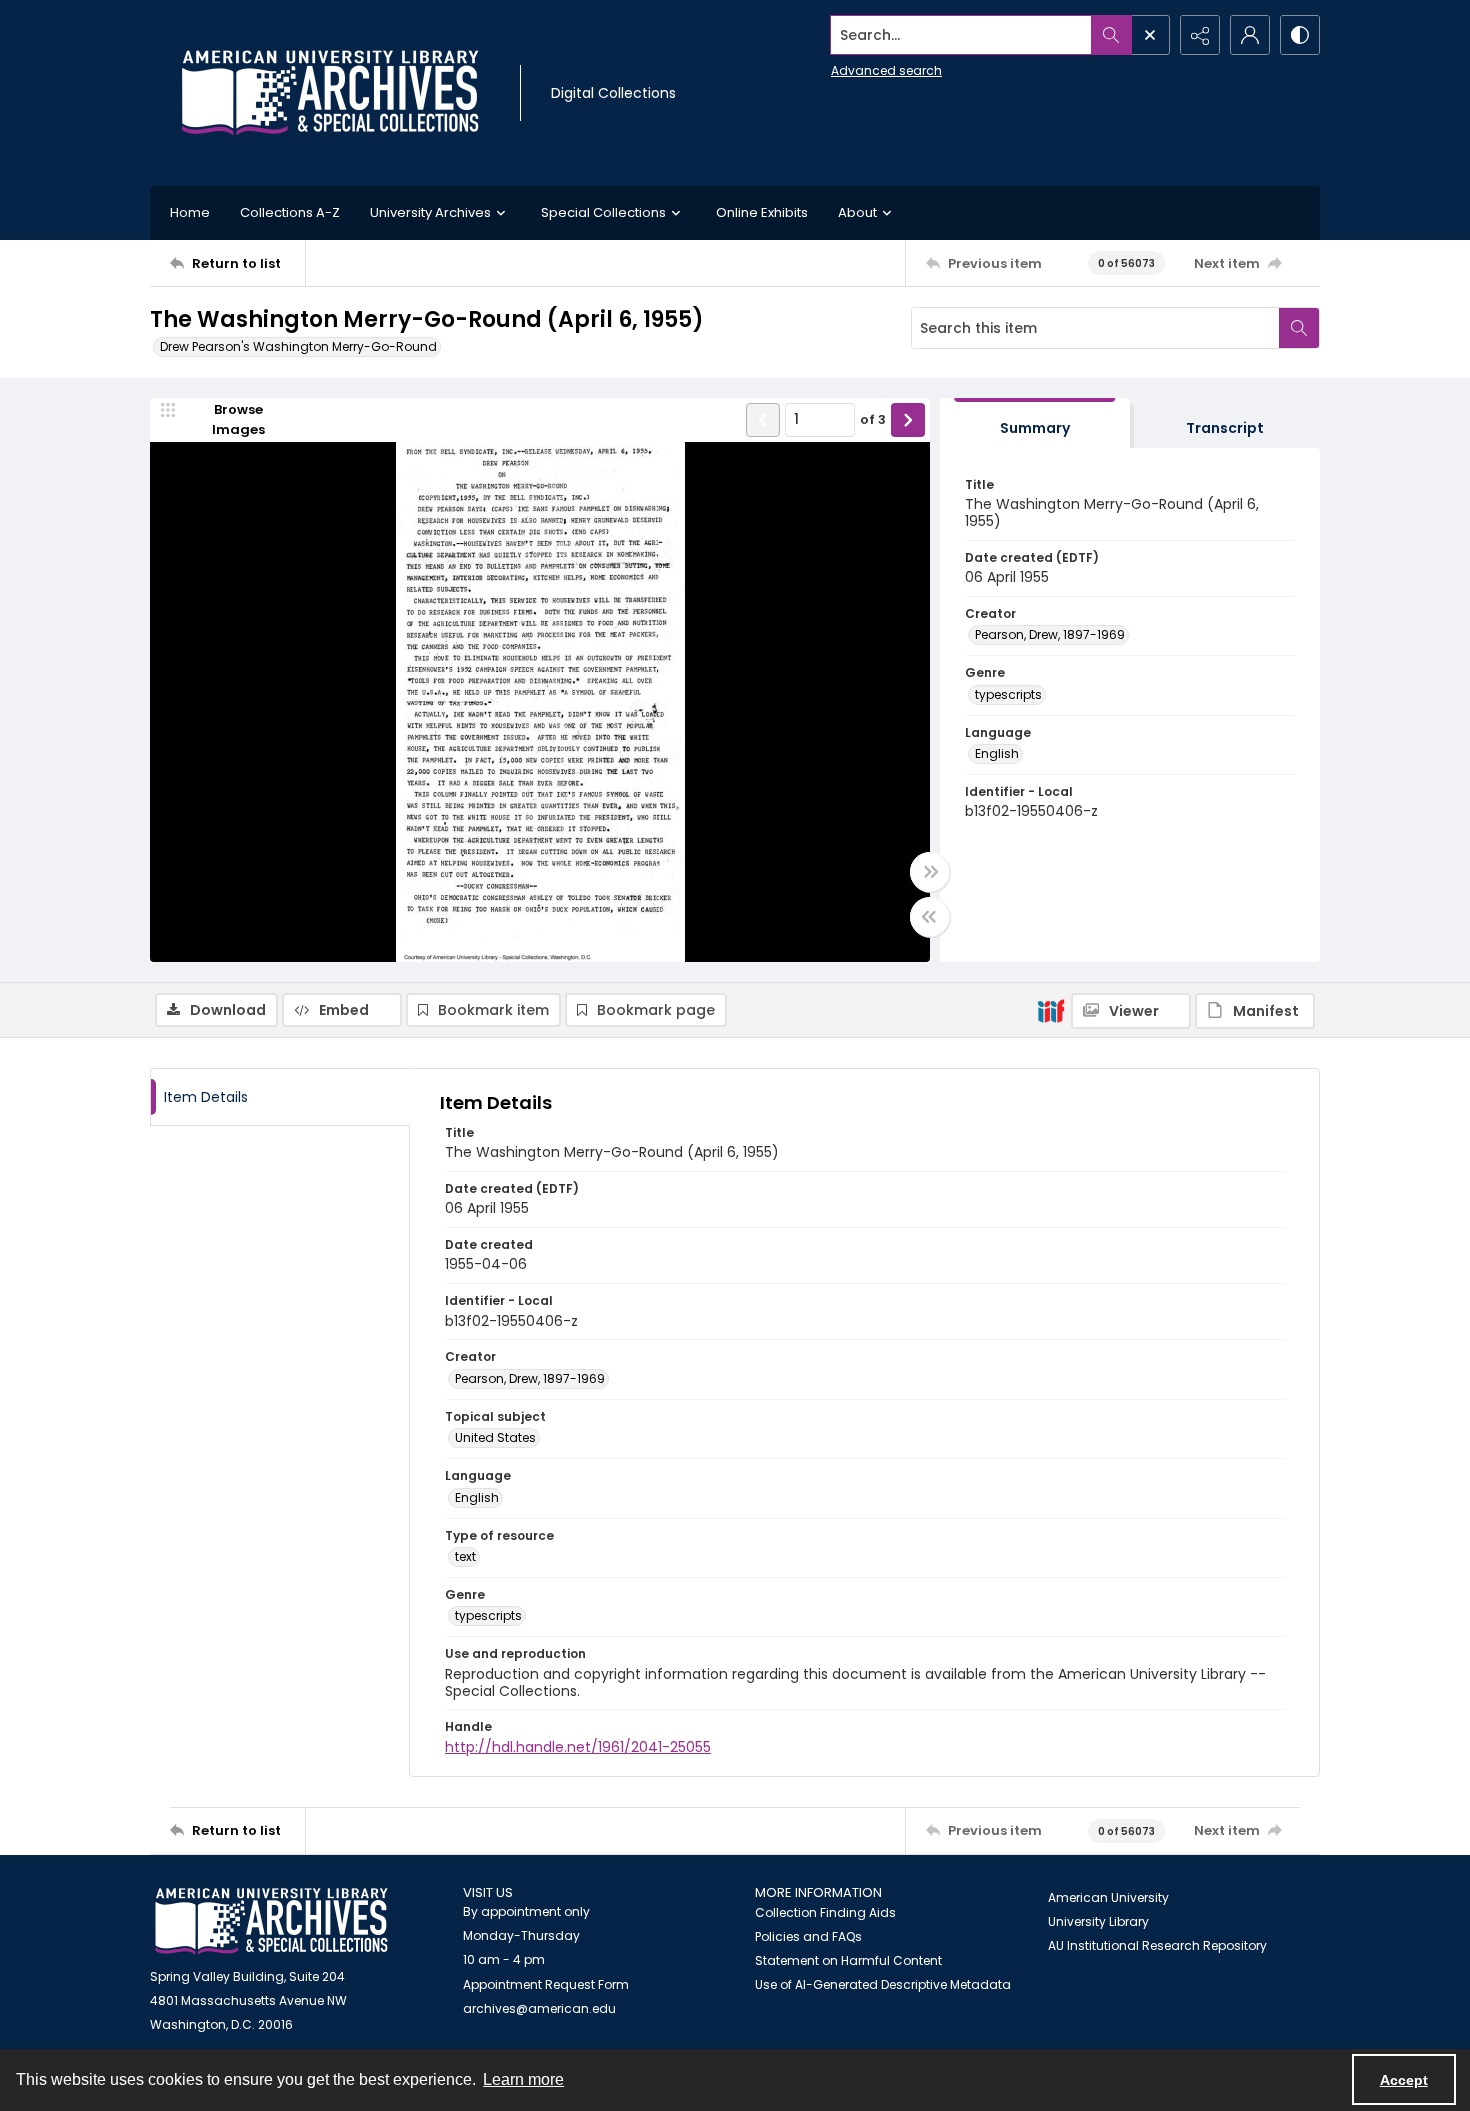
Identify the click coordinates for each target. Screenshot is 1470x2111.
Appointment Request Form (546, 1984)
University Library (1098, 1921)
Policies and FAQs (808, 1936)
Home (190, 212)
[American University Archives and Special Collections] (271, 1921)
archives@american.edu (539, 2008)
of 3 (873, 419)
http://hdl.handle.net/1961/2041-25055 (578, 1747)
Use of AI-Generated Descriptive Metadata (883, 1984)
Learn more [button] (523, 2079)
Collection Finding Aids (825, 1912)
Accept (1404, 2080)
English (997, 753)
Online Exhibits (762, 212)
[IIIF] (1051, 1010)
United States (495, 1437)
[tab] (1035, 423)
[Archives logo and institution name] (330, 93)
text (465, 1556)
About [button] (857, 212)
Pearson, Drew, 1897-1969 (1050, 634)
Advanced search (886, 70)
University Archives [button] (430, 212)
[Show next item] (908, 420)
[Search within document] (1299, 328)
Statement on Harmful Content (848, 1960)
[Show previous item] (763, 420)
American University (1108, 1897)
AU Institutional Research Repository (1157, 1945)
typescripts (1008, 694)
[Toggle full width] (930, 872)
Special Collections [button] (603, 212)
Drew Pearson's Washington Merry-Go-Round (298, 346)
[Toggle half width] (930, 917)
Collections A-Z (290, 212)
